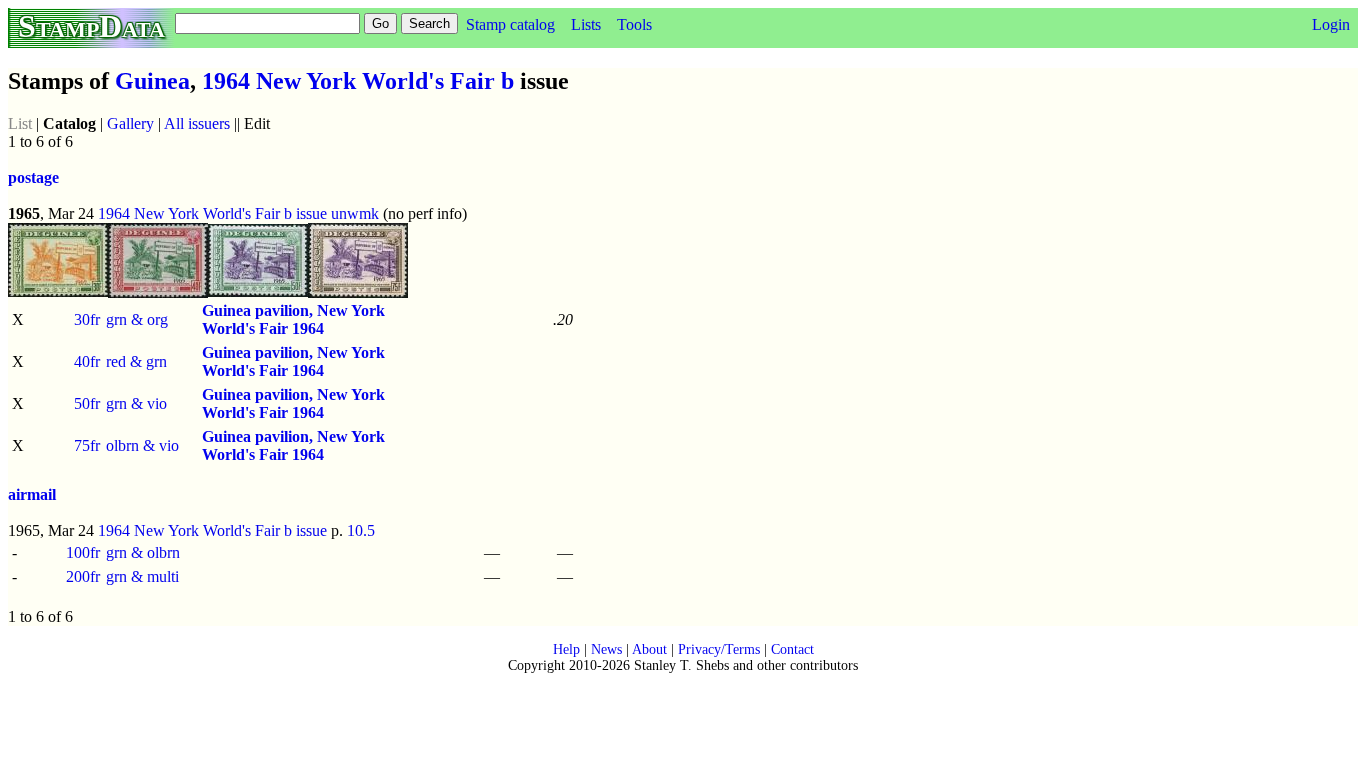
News (606, 649)
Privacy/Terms (719, 649)
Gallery (130, 123)
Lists (586, 24)
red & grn (136, 361)
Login (1331, 24)
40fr (87, 361)
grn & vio (136, 403)
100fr (83, 552)
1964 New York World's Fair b (358, 81)
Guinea (152, 81)
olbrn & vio (142, 445)
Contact (792, 649)
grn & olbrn (143, 552)
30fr (87, 319)
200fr (83, 576)
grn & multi (142, 576)
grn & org (137, 319)
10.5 (361, 530)
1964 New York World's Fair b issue (212, 213)
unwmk (355, 213)
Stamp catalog (510, 24)
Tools (634, 24)
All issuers (197, 123)
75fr (87, 445)
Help (566, 649)
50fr (87, 403)
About (649, 649)
